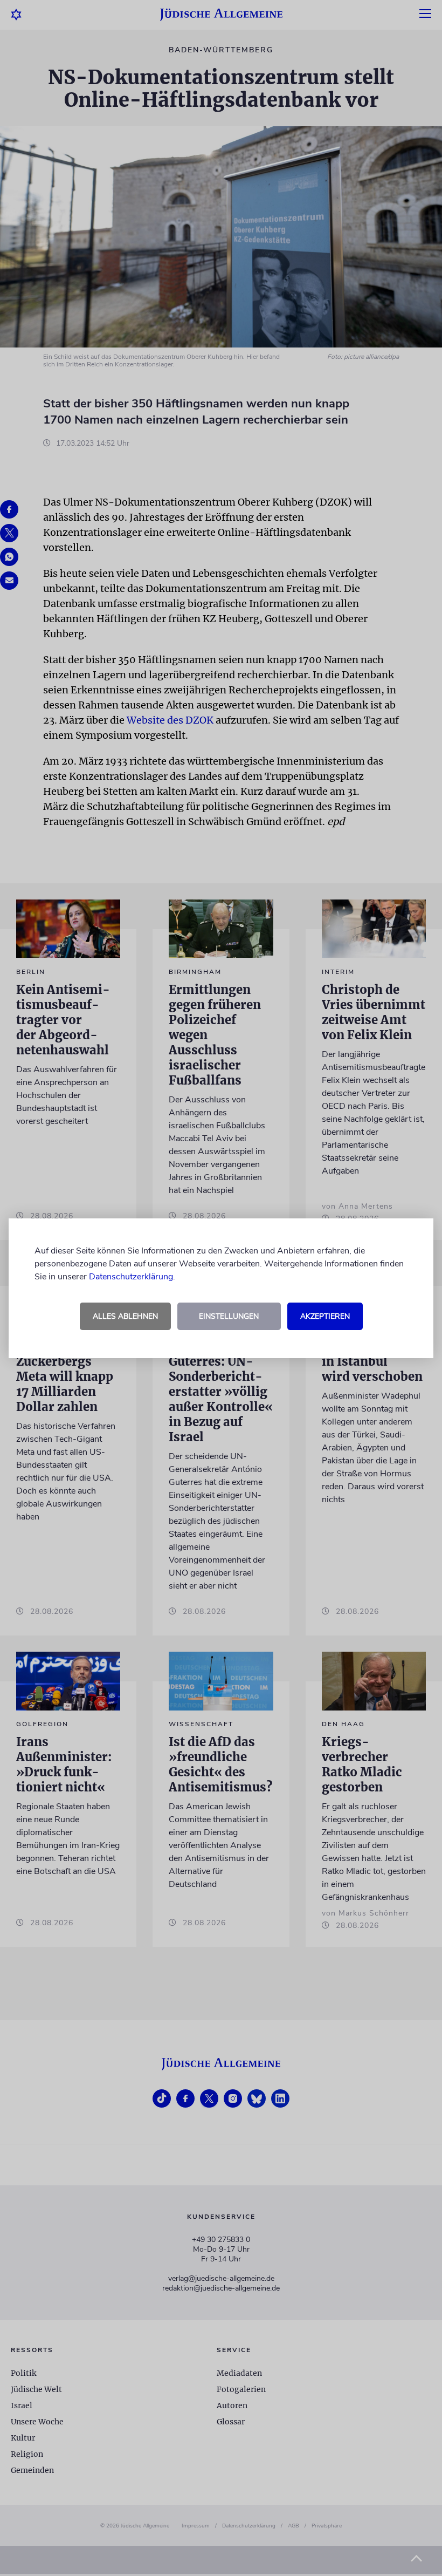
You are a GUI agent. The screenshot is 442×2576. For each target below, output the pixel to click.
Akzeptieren (325, 1316)
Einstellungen (229, 1316)
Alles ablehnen (125, 1316)
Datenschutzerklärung (131, 1277)
